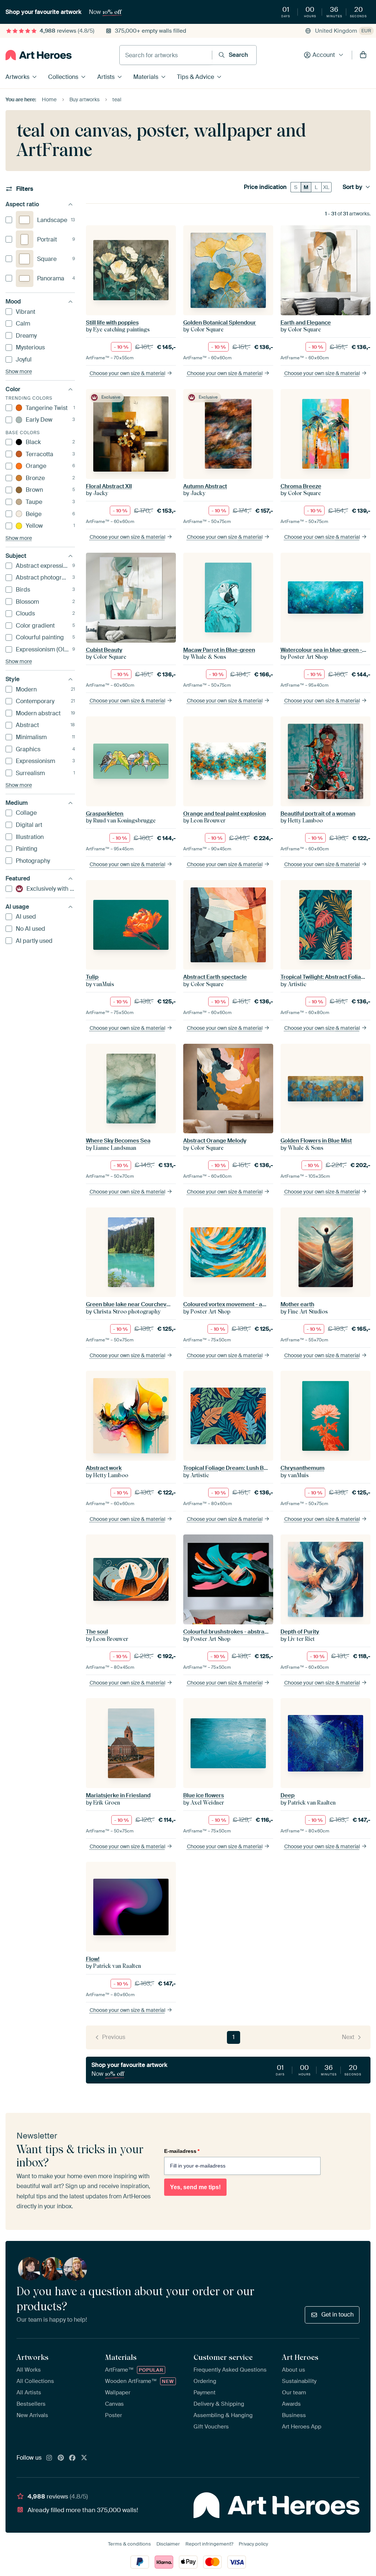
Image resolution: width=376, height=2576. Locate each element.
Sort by (352, 187)
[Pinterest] (61, 2458)
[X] (84, 2458)
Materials (146, 77)
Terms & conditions (129, 2544)
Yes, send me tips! (195, 2187)
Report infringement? (209, 2544)
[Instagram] (49, 2458)
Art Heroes (300, 2357)
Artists (106, 77)
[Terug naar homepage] (39, 55)
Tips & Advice (196, 77)
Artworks (17, 77)
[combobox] (166, 55)
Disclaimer (168, 2544)
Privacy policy (253, 2544)
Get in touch (337, 2315)
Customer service (223, 2357)
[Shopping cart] (363, 55)
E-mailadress (182, 2151)
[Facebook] (72, 2458)
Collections (63, 77)
